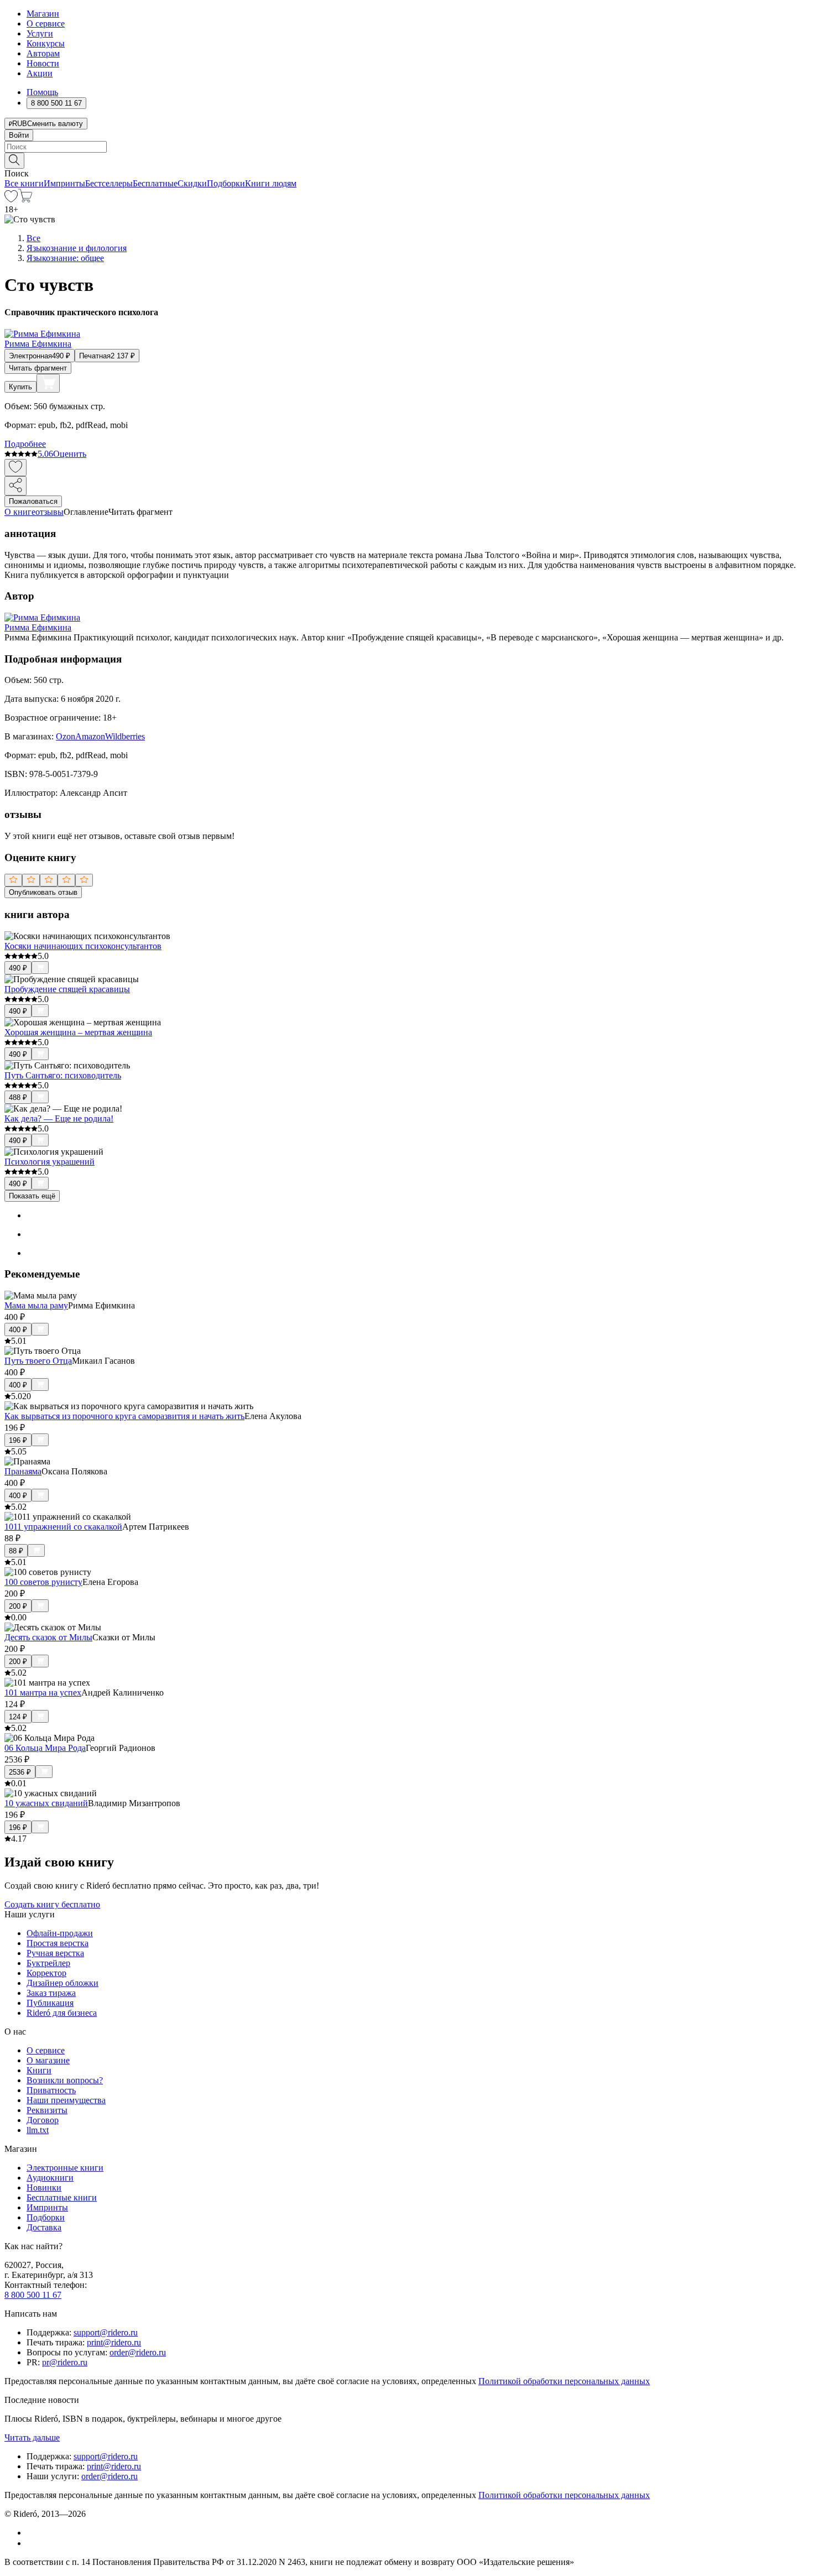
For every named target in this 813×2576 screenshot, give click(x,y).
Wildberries (125, 736)
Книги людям (271, 183)
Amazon (90, 736)
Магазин (43, 14)
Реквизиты (47, 2110)
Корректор (46, 1973)
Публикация (50, 2003)
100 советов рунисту (43, 1582)
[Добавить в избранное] (15, 468)
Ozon (66, 736)
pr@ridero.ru (65, 2362)
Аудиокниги (50, 2178)
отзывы (49, 512)
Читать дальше (32, 2437)
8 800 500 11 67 (33, 2295)
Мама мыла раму (36, 1305)
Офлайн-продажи (60, 1933)
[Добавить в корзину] (48, 383)
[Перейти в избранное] (11, 199)
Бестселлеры (109, 183)
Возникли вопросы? (65, 2080)
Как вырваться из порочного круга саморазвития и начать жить (124, 1416)
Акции (40, 73)
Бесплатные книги (62, 2197)
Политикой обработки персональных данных (564, 2381)
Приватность (51, 2090)
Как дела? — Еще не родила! (59, 1118)
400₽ (18, 1330)
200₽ (18, 1606)
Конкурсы (46, 43)
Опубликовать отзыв (43, 892)
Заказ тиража (51, 1993)
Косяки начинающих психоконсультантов (83, 946)
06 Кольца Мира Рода (45, 1748)
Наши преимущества (66, 2100)
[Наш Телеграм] (31, 2543)
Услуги (40, 33)
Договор (43, 2120)
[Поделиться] (15, 486)
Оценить (70, 454)
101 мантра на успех (43, 1693)
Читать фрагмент (38, 368)
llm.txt (38, 2130)
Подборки (226, 183)
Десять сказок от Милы (48, 1637)
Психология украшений (49, 1162)
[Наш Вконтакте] (32, 2533)
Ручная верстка (55, 1953)
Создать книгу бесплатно (52, 1904)
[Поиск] (14, 161)
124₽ (18, 1717)
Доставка (44, 2227)
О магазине (48, 2060)
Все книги (24, 183)
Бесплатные (155, 183)
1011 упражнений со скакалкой (63, 1527)
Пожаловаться (33, 501)
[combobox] (406, 147)
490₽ (18, 968)
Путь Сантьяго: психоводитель (63, 1075)
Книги (39, 2070)
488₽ (18, 1097)
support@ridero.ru (106, 2332)
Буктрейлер (48, 1963)
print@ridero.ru (114, 2342)
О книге (20, 512)
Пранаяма (23, 1471)
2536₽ (20, 1772)
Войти (19, 135)
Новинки (44, 2187)
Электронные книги (65, 2168)
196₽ (18, 1440)
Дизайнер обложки (62, 1983)
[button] (406, 160)
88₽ (16, 1551)
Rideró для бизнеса (62, 2013)
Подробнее (25, 444)
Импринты (64, 183)
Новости (43, 63)
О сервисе (46, 24)
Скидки (192, 183)
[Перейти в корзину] (25, 199)
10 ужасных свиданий (46, 1803)
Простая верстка (58, 1943)
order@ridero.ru (138, 2352)
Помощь (42, 92)
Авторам (43, 53)
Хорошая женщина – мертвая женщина (78, 1032)
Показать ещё (32, 1196)
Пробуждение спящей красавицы (67, 989)
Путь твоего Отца (38, 1361)
